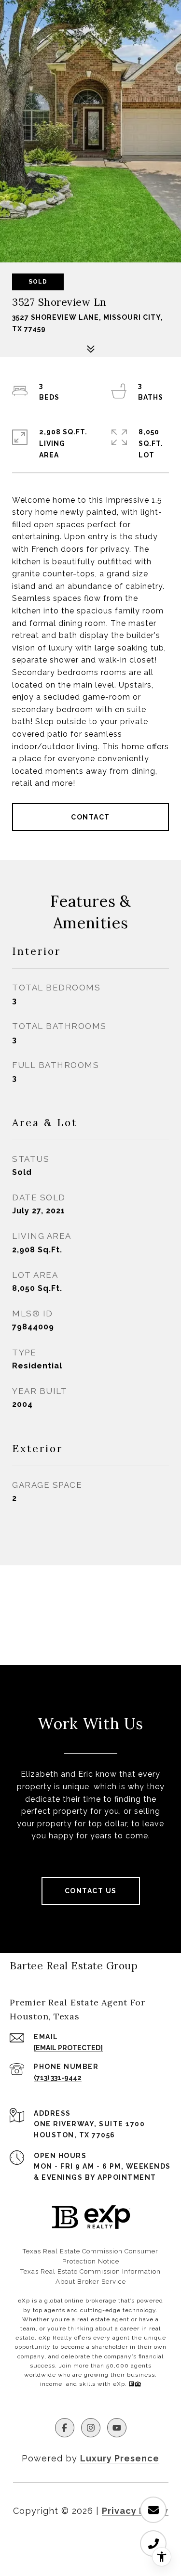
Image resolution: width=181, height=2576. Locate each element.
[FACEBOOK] (65, 2428)
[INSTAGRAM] (91, 2428)
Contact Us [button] (91, 1891)
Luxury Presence (120, 2458)
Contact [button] (90, 817)
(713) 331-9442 (58, 2078)
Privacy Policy (135, 2511)
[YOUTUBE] (117, 2428)
